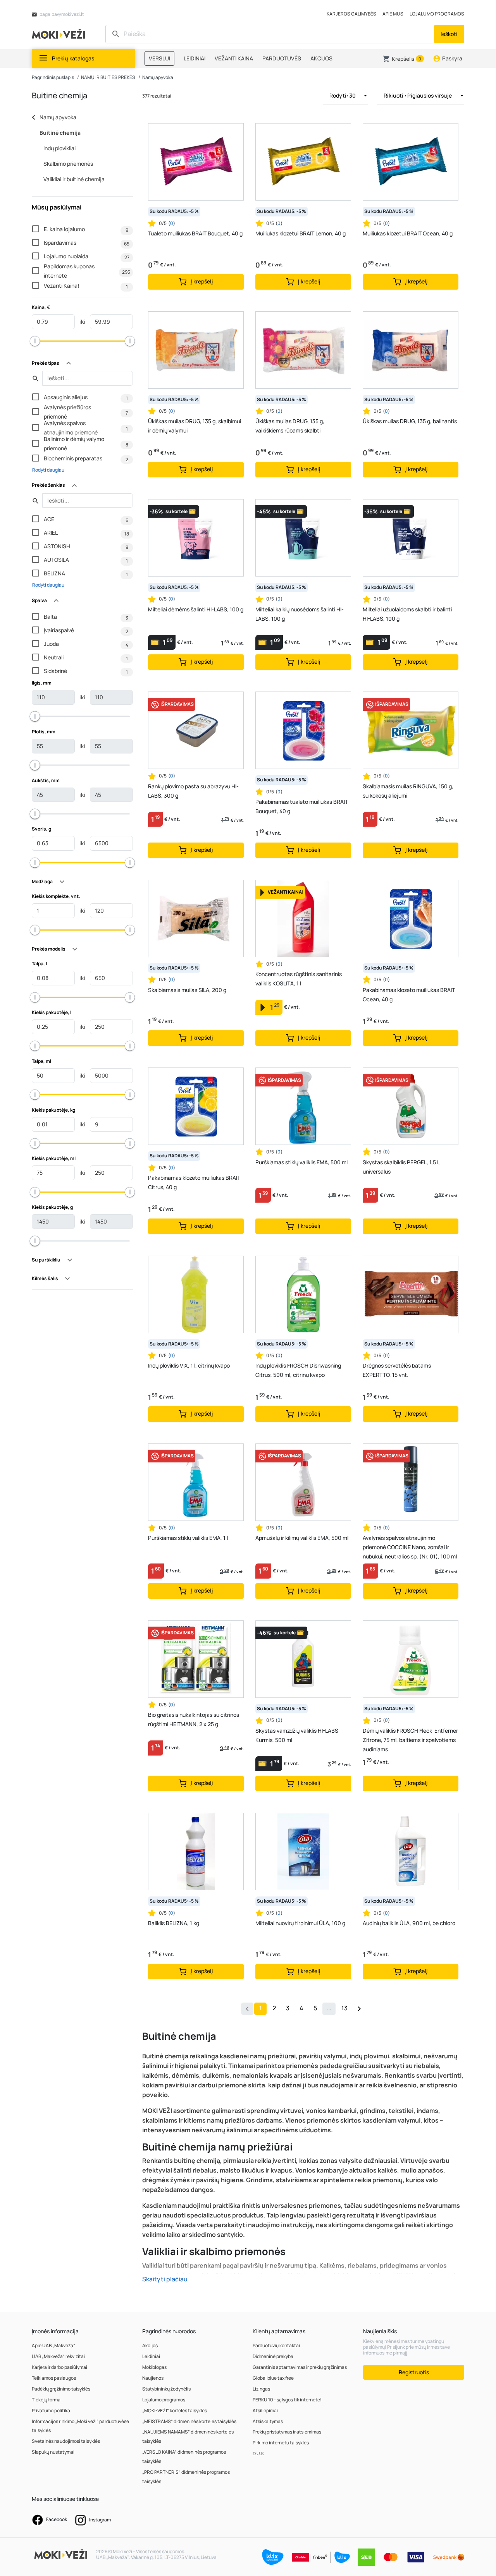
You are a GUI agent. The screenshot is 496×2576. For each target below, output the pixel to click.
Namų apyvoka (158, 77)
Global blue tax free (273, 2378)
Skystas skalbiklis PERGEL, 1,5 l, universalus (401, 1167)
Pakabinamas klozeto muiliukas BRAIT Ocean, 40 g (409, 995)
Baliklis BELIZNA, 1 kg (174, 1923)
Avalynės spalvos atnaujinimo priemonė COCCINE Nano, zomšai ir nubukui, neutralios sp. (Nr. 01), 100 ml (410, 1547)
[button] (403, 59)
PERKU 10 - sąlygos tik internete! (287, 2400)
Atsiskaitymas (268, 2421)
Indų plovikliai (59, 148)
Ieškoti (449, 34)
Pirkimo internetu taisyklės (281, 2443)
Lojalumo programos (164, 2400)
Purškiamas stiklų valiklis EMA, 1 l (188, 1538)
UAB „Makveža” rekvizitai (58, 2356)
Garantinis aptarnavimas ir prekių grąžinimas (300, 2367)
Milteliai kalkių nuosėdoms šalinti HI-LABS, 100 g (300, 614)
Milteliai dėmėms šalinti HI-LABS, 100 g (196, 609)
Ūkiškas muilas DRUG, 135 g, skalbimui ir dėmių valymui (195, 426)
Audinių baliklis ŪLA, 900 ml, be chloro (409, 1923)
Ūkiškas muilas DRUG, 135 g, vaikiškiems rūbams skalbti (290, 426)
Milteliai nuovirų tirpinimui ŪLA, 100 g (300, 1923)
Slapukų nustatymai (53, 2452)
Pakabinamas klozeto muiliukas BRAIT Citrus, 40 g (194, 1182)
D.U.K (258, 2453)
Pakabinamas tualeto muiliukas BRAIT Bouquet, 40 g (302, 806)
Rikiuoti (418, 95)
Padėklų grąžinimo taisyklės (61, 2389)
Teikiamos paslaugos (54, 2378)
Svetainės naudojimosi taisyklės (66, 2441)
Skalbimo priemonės (68, 164)
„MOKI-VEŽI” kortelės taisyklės (175, 2410)
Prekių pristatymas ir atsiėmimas (287, 2432)
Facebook (56, 2519)
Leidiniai (151, 2356)
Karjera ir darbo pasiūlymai (59, 2367)
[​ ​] (271, 34)
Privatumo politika (51, 2410)
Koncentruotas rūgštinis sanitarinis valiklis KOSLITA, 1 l (299, 979)
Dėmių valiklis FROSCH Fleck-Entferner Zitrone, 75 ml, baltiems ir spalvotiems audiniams (410, 1740)
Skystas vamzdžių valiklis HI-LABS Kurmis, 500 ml (297, 1735)
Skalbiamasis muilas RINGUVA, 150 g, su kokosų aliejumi (408, 791)
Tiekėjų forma (46, 2400)
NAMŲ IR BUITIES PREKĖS (108, 77)
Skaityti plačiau (165, 2279)
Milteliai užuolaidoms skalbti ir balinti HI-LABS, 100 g (407, 614)
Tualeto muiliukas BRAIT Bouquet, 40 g (195, 233)
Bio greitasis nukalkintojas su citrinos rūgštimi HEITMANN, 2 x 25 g (194, 1719)
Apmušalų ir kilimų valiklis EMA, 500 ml (302, 1538)
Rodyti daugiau (48, 470)
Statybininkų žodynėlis (166, 2389)
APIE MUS (393, 14)
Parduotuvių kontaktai (276, 2345)
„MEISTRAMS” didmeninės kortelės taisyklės (189, 2421)
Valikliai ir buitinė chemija (74, 179)
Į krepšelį (201, 281)
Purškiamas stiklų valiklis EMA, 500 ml (301, 1162)
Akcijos (150, 2345)
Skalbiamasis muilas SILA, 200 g (187, 990)
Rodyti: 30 (343, 95)
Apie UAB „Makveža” (53, 2345)
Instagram (100, 2520)
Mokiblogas (154, 2367)
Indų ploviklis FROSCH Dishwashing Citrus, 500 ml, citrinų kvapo (298, 1370)
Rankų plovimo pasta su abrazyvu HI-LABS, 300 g (193, 791)
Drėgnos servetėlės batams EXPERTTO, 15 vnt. (397, 1370)
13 (344, 2008)
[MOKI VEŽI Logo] (60, 33)
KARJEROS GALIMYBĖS (351, 14)
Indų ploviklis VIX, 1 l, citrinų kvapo (189, 1365)
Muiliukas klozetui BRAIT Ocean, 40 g (408, 233)
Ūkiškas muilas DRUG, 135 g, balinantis (410, 421)
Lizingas (261, 2389)
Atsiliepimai (265, 2410)
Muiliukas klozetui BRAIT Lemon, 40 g (301, 233)
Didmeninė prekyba (273, 2356)
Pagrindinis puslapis (53, 77)
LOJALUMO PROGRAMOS (437, 14)
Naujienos (153, 2378)
